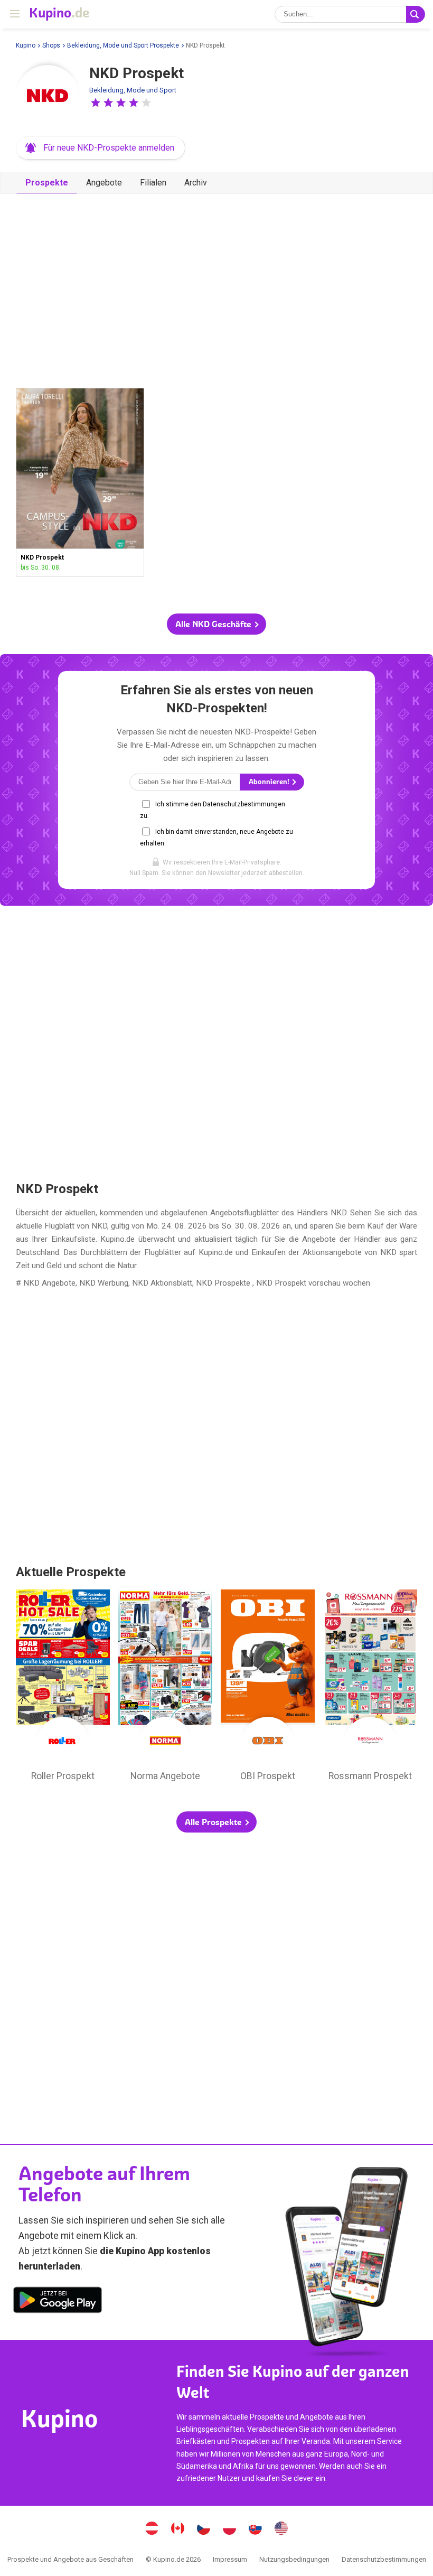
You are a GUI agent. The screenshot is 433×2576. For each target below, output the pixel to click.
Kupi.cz (204, 2529)
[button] (96, 103)
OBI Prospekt (268, 1688)
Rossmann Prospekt (370, 1688)
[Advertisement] (216, 286)
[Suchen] (416, 14)
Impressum (230, 2559)
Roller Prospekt (63, 1688)
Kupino (26, 45)
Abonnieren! (270, 782)
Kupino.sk (256, 2529)
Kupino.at (152, 2529)
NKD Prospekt (80, 482)
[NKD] (48, 97)
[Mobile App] (58, 2302)
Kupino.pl (230, 2529)
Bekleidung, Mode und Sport (133, 90)
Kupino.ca (178, 2529)
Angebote (104, 183)
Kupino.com (281, 2529)
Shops (51, 45)
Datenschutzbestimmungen (384, 2559)
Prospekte (47, 183)
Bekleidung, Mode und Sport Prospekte (123, 45)
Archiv (196, 183)
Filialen (153, 183)
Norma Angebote (165, 1688)
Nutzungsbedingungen (294, 2559)
